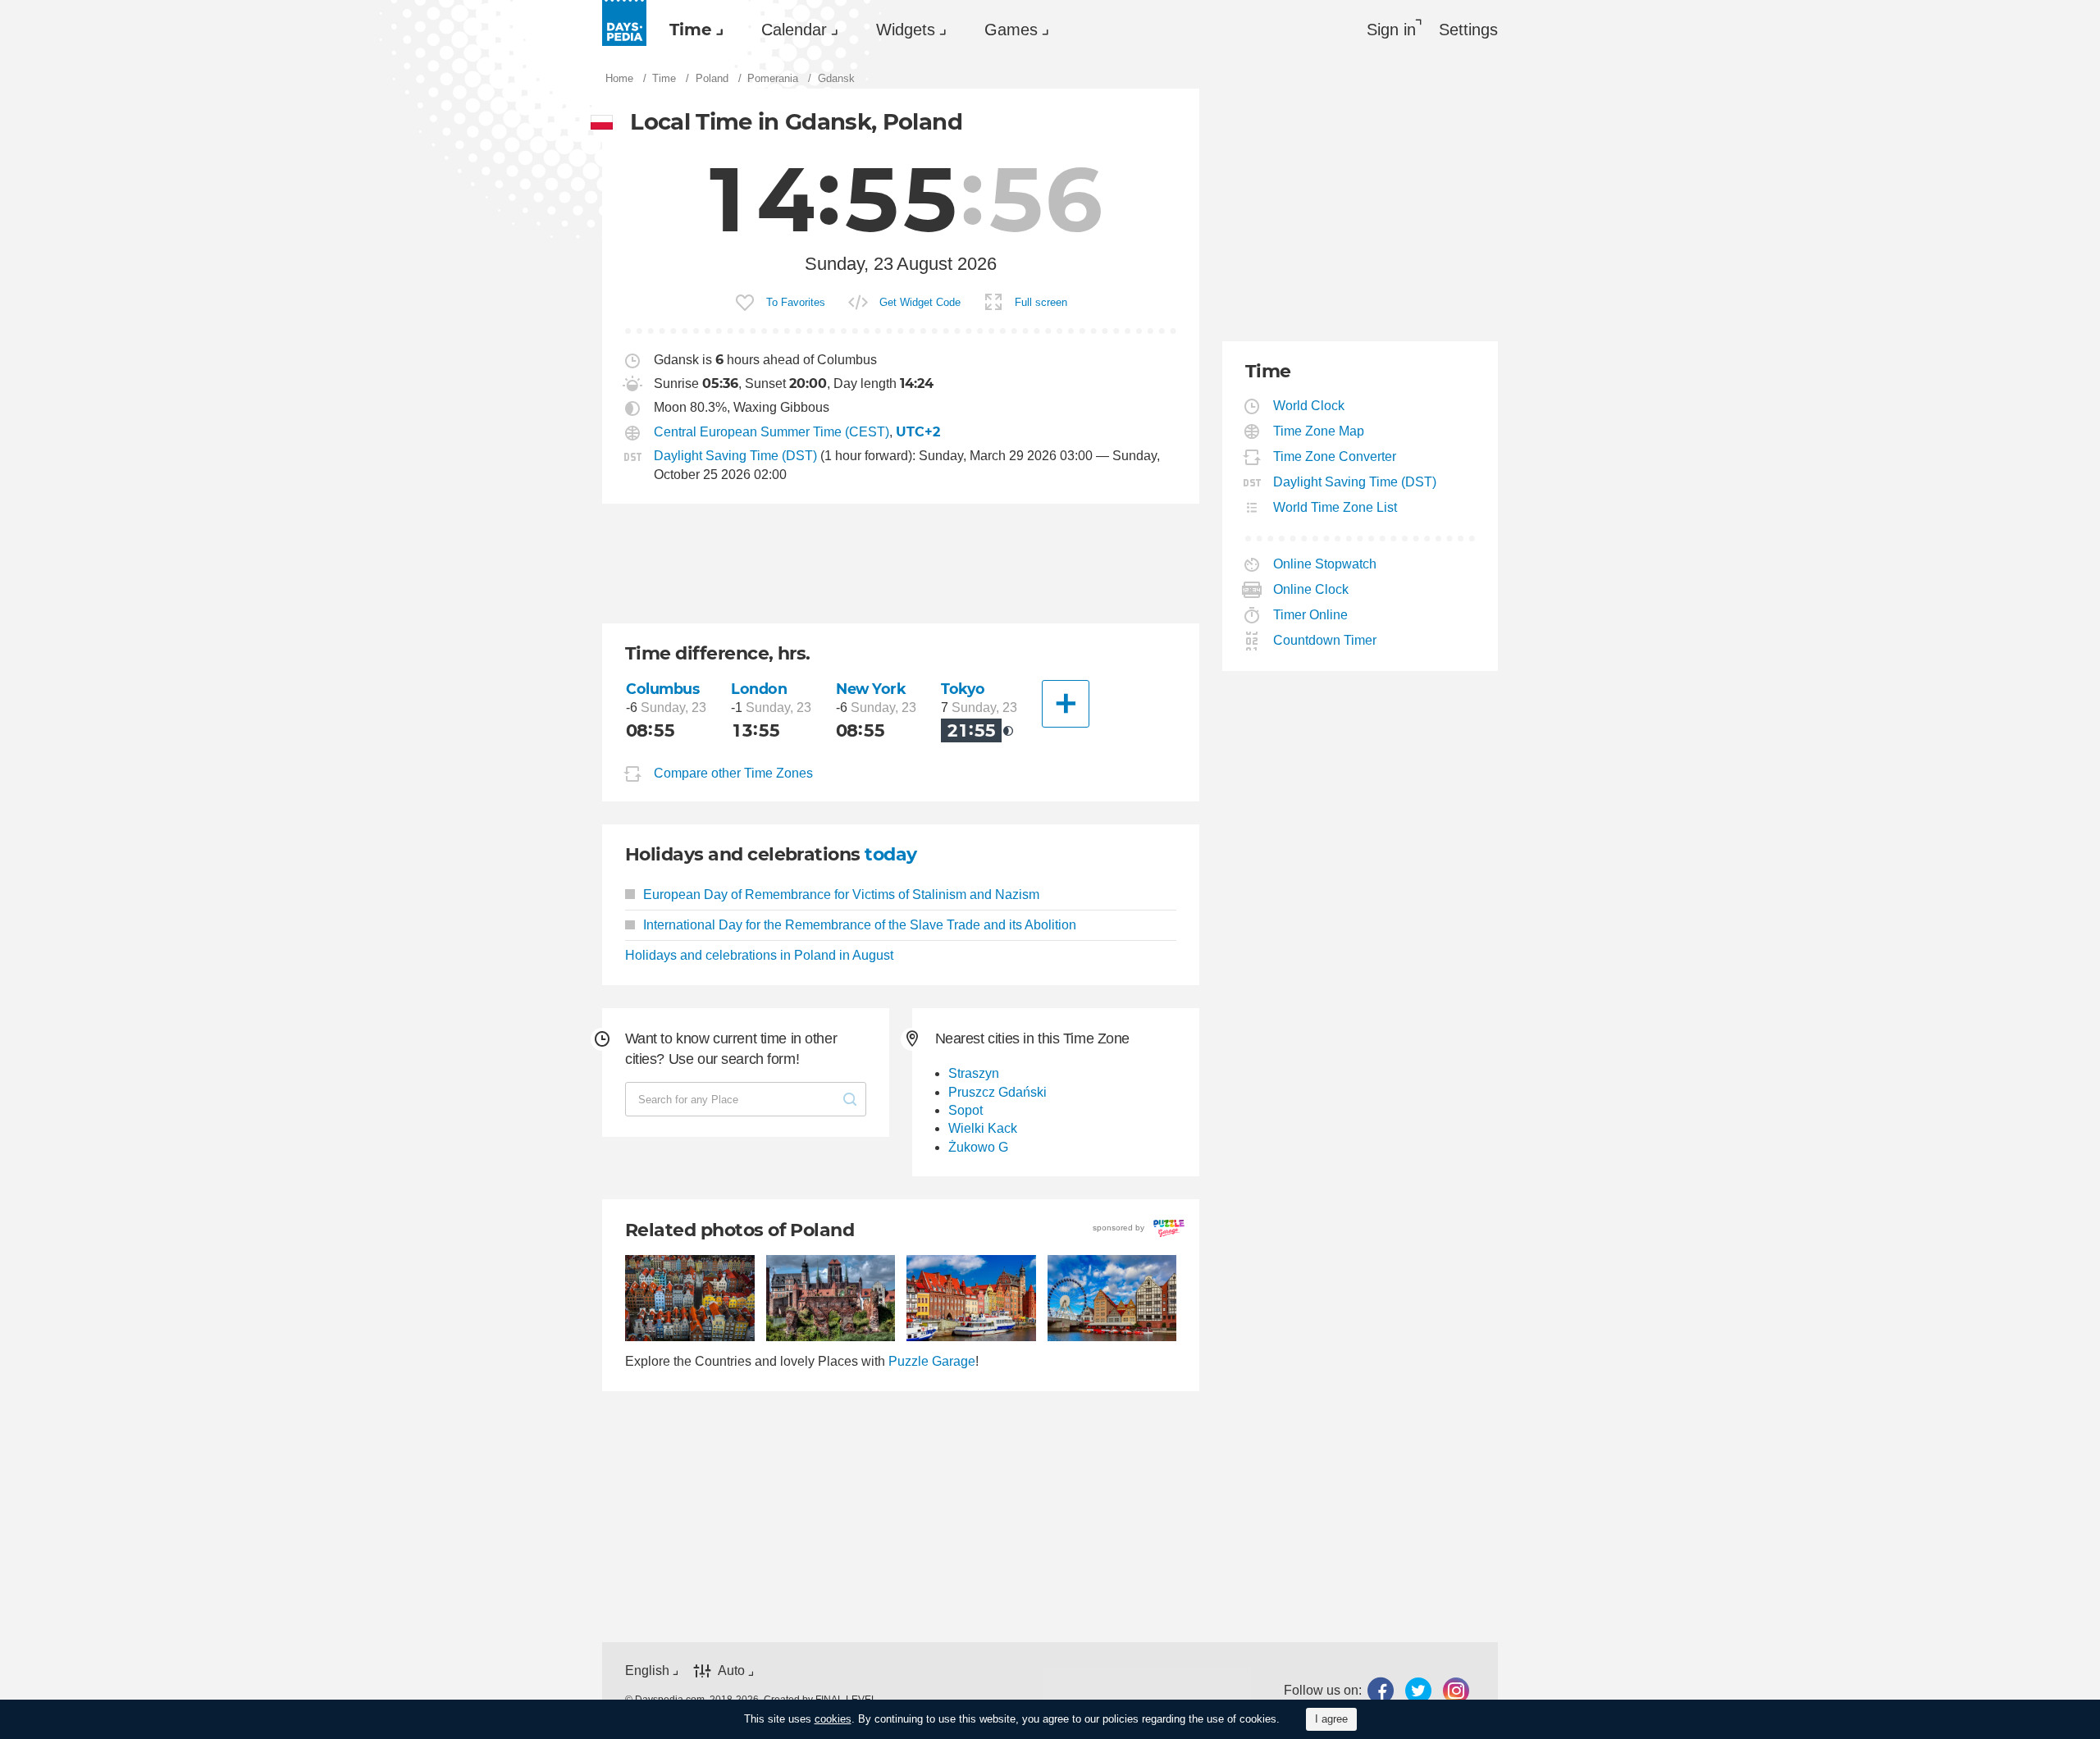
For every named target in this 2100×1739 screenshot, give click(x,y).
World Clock (1309, 406)
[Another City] (1066, 704)
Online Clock (1311, 589)
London (759, 689)
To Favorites (796, 302)
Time (691, 30)
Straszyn (974, 1073)
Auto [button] (731, 1671)
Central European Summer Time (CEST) (772, 432)
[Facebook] (1381, 1691)
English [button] (647, 1671)
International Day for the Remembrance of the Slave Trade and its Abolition (860, 925)
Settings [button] (1468, 30)
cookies (833, 1719)
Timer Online (1311, 615)
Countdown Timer (1325, 640)
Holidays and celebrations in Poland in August (759, 955)
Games (1011, 30)
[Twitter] (1418, 1691)
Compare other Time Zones (733, 773)
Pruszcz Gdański (997, 1092)
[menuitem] (692, 30)
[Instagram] (1456, 1691)
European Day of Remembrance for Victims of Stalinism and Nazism (841, 895)
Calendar (794, 30)
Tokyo (963, 689)
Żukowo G (978, 1147)
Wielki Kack (983, 1128)
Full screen (1041, 302)
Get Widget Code (920, 302)
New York (871, 689)
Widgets (906, 30)
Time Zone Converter (1335, 456)
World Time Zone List (1335, 507)
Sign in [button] (1391, 30)
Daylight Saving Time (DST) (735, 456)
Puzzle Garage (932, 1361)
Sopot (966, 1110)
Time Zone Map (1319, 431)
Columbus (663, 689)
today (890, 854)
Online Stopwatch (1325, 564)
